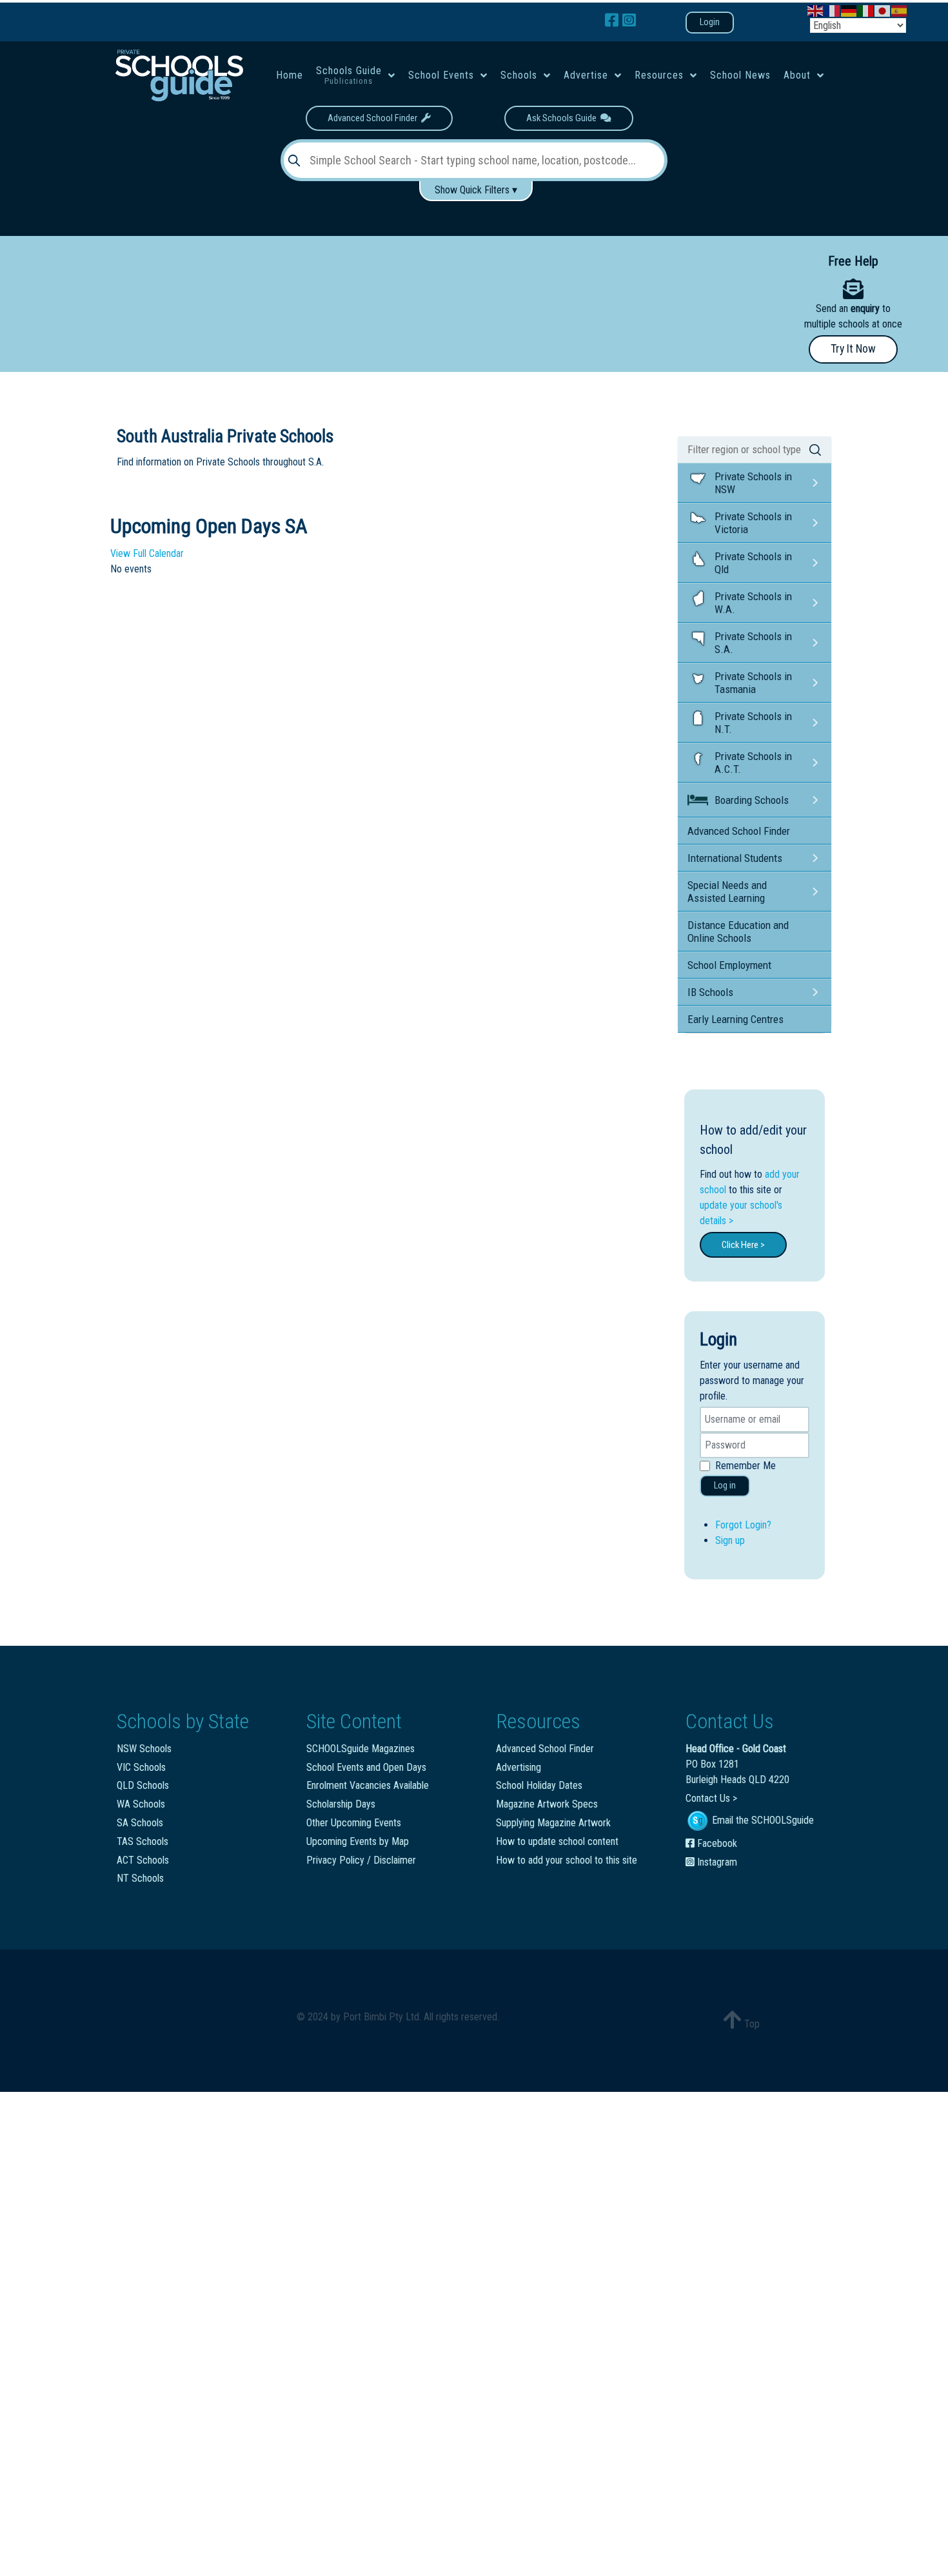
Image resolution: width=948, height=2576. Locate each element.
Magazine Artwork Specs (547, 1804)
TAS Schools (143, 1841)
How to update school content (557, 1841)
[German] (849, 10)
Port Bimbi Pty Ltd (381, 2017)
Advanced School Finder (374, 118)
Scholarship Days (341, 1804)
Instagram (716, 1862)
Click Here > (743, 1245)
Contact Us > (711, 1798)
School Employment (729, 965)
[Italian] (866, 10)
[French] (833, 10)
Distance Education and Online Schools (738, 932)
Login (710, 22)
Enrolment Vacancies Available (368, 1785)
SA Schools (140, 1823)
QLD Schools (143, 1785)
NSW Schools (144, 1749)
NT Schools (140, 1878)
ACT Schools (143, 1860)
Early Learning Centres (736, 1019)
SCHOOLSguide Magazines (360, 1749)
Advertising (518, 1767)
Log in (725, 1486)
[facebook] (614, 21)
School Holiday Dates (539, 1785)
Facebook (716, 1843)
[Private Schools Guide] (178, 75)
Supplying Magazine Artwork (553, 1823)
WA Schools (141, 1804)
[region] (379, 297)
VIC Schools (141, 1767)
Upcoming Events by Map (358, 1841)
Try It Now (853, 349)
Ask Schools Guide (563, 118)
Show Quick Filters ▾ (476, 190)
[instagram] (629, 21)
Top (751, 2024)
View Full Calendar (147, 553)
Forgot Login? (743, 1525)
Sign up (730, 1540)
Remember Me (746, 1466)
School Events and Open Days (366, 1767)
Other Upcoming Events (354, 1823)
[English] (816, 10)
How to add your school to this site (567, 1860)
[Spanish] (900, 10)
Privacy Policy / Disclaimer (361, 1860)
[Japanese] (883, 10)
